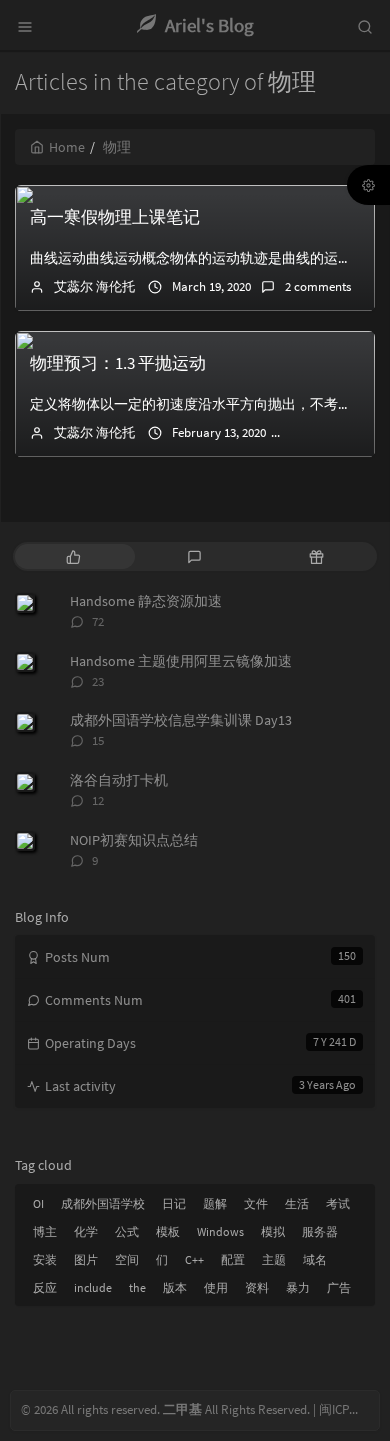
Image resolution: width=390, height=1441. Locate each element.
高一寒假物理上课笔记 (115, 217)
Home (67, 147)
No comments (339, 432)
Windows (220, 1231)
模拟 (273, 1231)
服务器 (320, 1231)
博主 (45, 1231)
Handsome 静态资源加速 (146, 601)
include (93, 1287)
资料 (257, 1287)
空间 (127, 1259)
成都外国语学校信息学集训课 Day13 (181, 720)
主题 (274, 1259)
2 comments (318, 286)
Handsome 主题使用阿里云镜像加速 (181, 661)
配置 (233, 1259)
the (137, 1287)
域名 (315, 1259)
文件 (256, 1203)
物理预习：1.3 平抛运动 (118, 363)
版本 (175, 1287)
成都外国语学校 (103, 1203)
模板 (168, 1231)
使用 (216, 1287)
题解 (215, 1203)
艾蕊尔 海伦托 (94, 286)
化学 (86, 1231)
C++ (194, 1259)
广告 (339, 1287)
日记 (174, 1203)
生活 (297, 1203)
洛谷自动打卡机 (119, 780)
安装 (45, 1259)
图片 (86, 1259)
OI (38, 1203)
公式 (127, 1231)
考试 (338, 1203)
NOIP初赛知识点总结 (134, 840)
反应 (45, 1287)
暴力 (298, 1287)
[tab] (73, 556)
